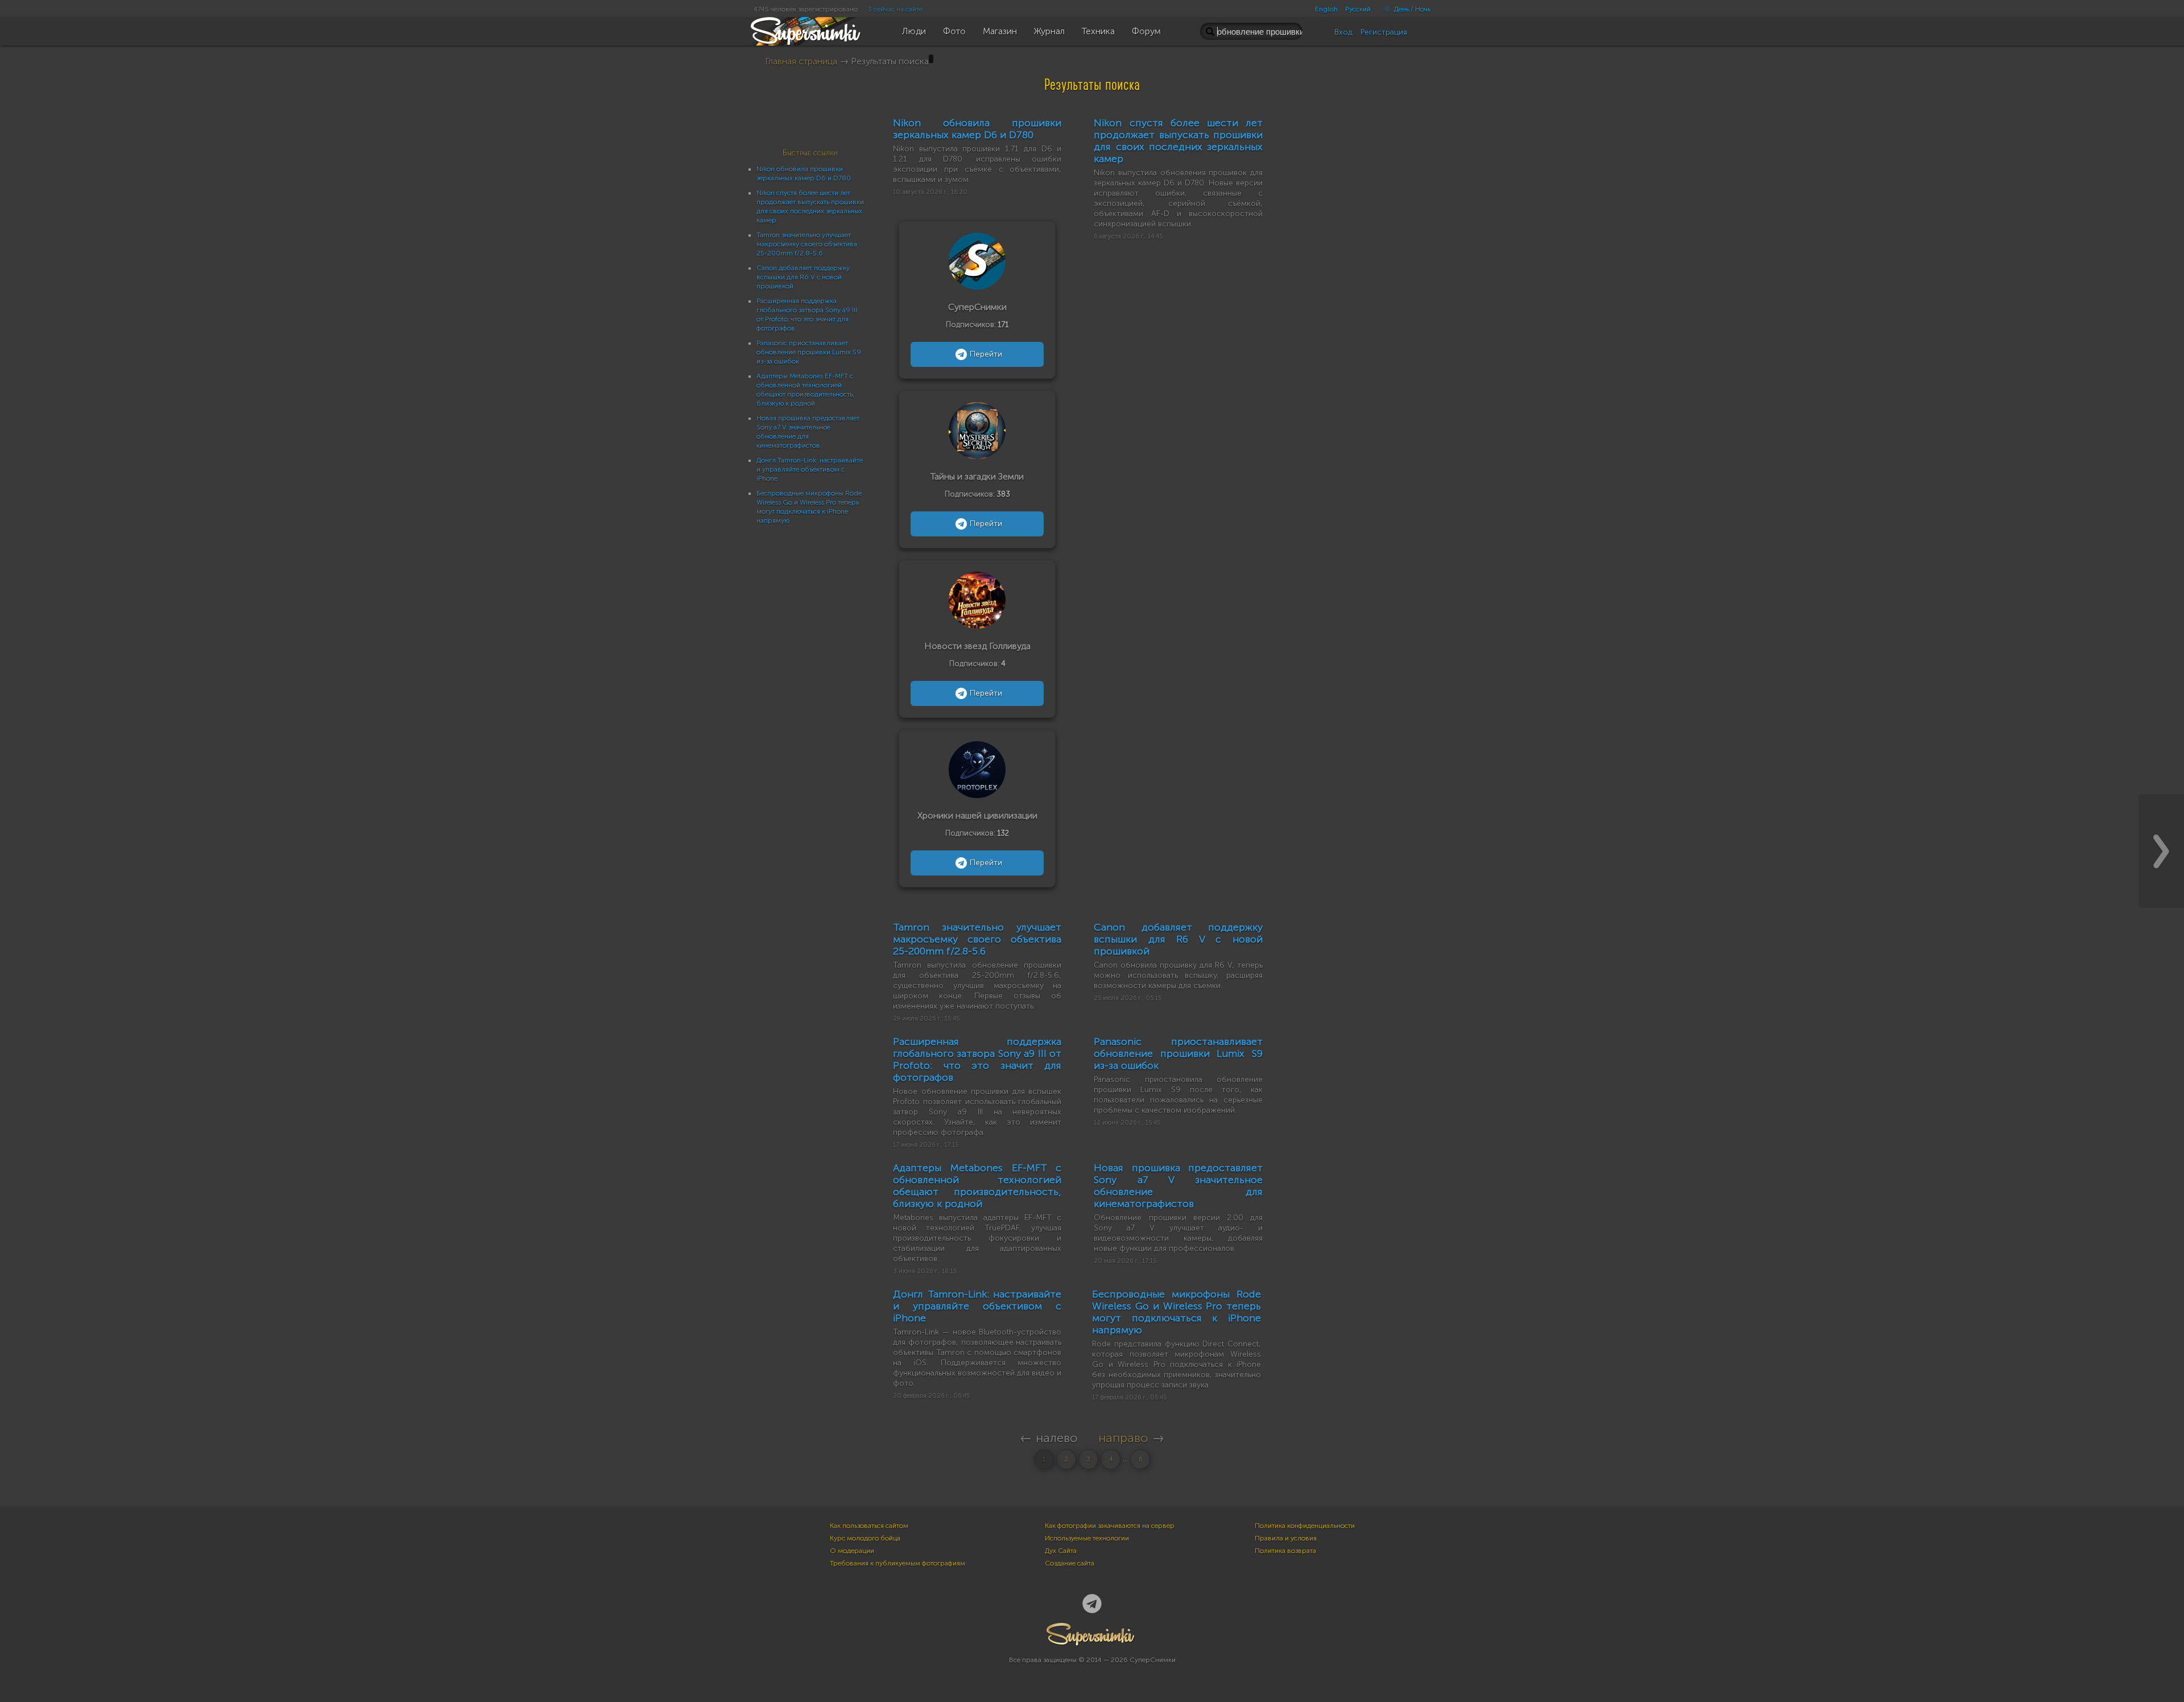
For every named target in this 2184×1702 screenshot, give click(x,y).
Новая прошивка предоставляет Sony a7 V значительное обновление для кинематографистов (1178, 1186)
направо (1123, 1438)
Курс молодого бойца (865, 1538)
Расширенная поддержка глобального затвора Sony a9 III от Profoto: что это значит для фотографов (977, 1059)
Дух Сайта (1061, 1551)
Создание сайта (1070, 1563)
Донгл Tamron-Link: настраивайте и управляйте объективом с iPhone (810, 469)
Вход (1343, 32)
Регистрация (1384, 32)
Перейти (986, 354)
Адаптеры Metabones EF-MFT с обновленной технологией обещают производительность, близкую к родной (977, 1186)
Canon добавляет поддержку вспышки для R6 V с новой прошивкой (803, 277)
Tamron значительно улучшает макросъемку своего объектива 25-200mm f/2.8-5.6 (807, 244)
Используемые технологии (1087, 1538)
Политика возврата (1285, 1551)
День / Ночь (1411, 9)
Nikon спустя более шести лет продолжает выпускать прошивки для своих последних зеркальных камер (1178, 141)
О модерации (852, 1551)
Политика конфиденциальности (1305, 1526)
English (1326, 9)
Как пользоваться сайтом (869, 1526)
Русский (1358, 9)
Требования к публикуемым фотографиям (897, 1563)
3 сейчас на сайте (895, 9)
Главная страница (801, 61)
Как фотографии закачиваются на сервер (1110, 1526)
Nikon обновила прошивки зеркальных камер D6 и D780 (977, 129)
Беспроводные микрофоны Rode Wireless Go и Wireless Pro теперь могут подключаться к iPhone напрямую (1176, 1312)
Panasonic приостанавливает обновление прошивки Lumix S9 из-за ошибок (809, 352)
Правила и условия (1286, 1538)
